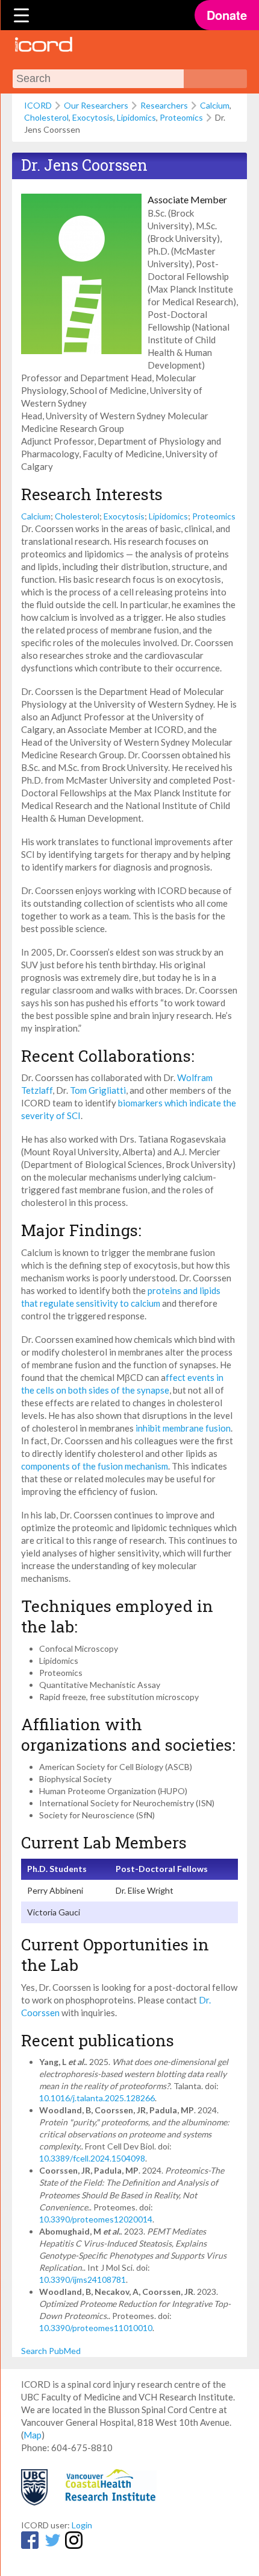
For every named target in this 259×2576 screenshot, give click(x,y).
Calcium (215, 105)
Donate (227, 15)
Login (82, 2525)
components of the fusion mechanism (95, 1466)
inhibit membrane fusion (183, 1428)
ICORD (38, 105)
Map (33, 2435)
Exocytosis (93, 117)
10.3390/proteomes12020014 (96, 2219)
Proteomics (181, 117)
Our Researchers (96, 105)
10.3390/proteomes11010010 (96, 2328)
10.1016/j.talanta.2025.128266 (97, 2098)
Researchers (164, 105)
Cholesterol (46, 117)
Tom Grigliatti (98, 1090)
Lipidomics (136, 117)
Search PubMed (51, 2351)
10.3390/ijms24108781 (83, 2279)
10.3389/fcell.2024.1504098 (92, 2158)
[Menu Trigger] (22, 15)
